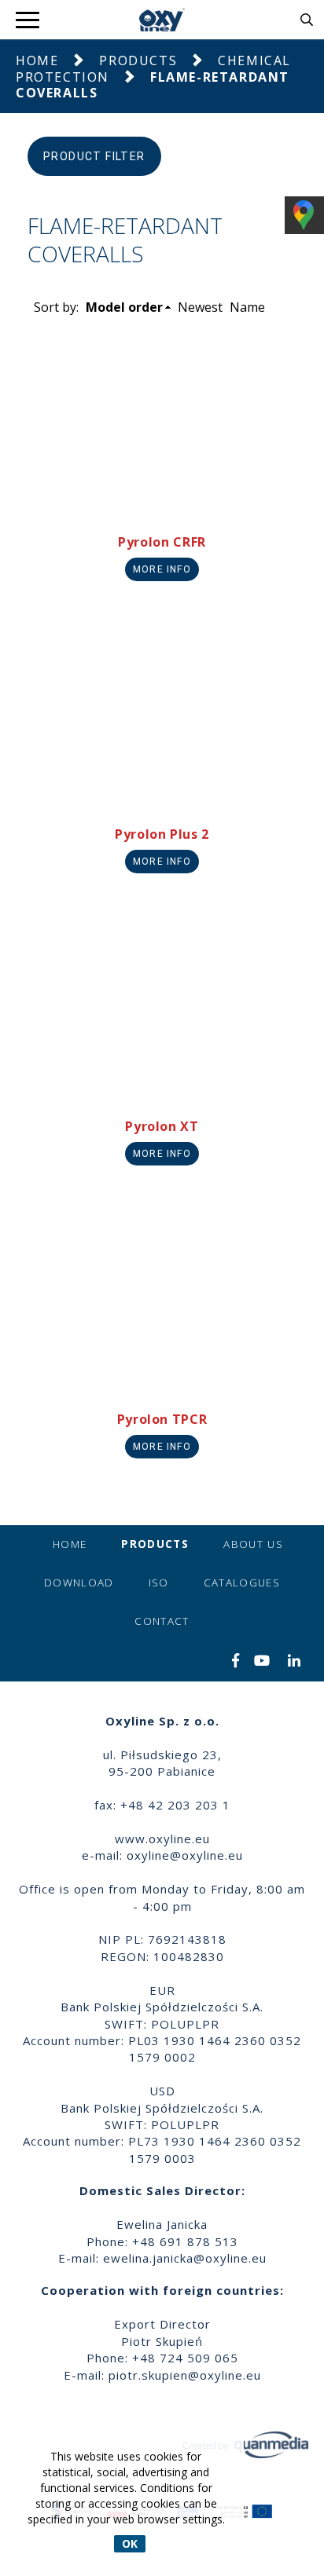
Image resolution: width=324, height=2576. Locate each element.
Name (247, 307)
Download (79, 1583)
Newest (200, 307)
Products (138, 60)
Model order (124, 307)
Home (37, 60)
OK (130, 2543)
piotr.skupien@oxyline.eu (185, 2375)
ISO (159, 1583)
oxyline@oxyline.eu (185, 1855)
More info (162, 569)
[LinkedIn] (295, 1662)
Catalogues (242, 1583)
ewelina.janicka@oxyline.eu (185, 2258)
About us (253, 1544)
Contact (162, 1621)
